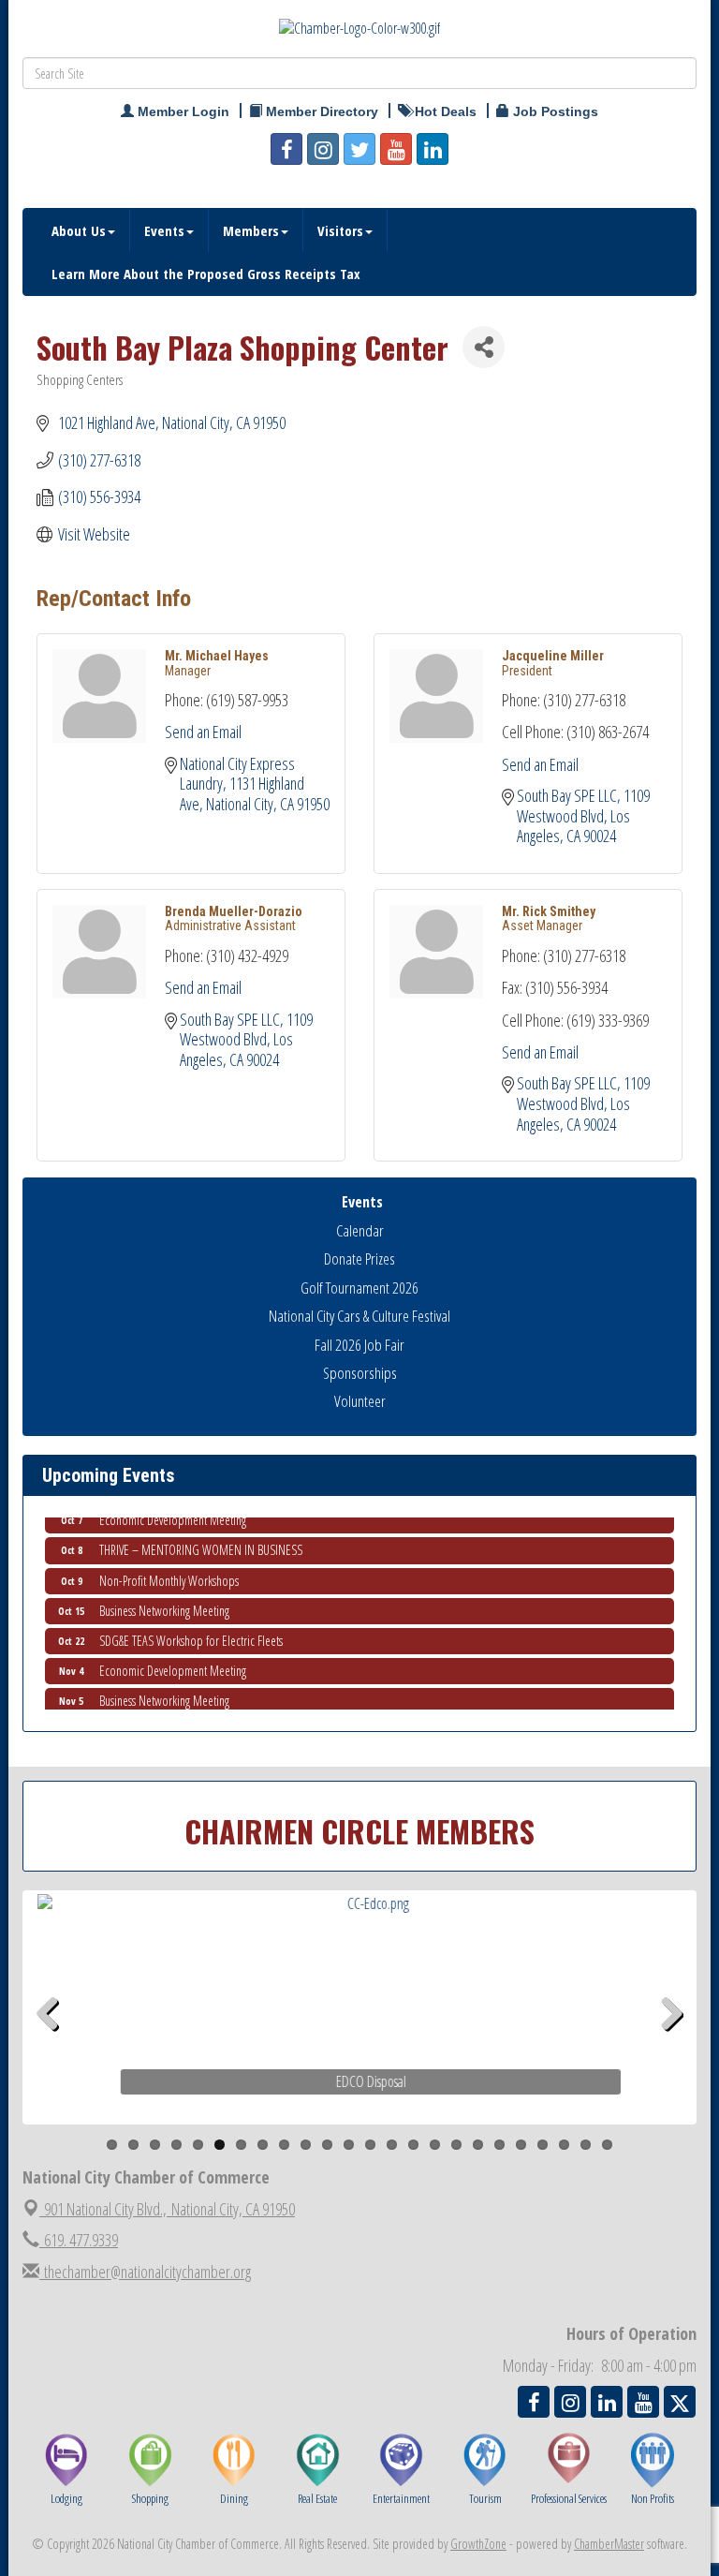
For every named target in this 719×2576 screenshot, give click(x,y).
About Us (79, 230)
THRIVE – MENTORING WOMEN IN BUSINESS (201, 1539)
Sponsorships (360, 1373)
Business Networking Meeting (164, 1599)
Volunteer (360, 1401)
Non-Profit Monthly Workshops (169, 1569)
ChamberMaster (609, 2544)
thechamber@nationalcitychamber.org (145, 2272)
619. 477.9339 (79, 2240)
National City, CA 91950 (169, 2209)
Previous (54, 2043)
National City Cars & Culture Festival (359, 1316)
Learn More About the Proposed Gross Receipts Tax (206, 274)
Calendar (360, 1230)
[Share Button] (484, 347)
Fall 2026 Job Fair (359, 1345)
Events (164, 230)
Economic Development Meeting (173, 1659)
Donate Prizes (359, 1258)
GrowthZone (478, 2544)
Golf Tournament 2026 (359, 1288)
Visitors (340, 230)
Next (672, 2043)
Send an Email (203, 732)
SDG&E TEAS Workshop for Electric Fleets (191, 1629)
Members (251, 230)
